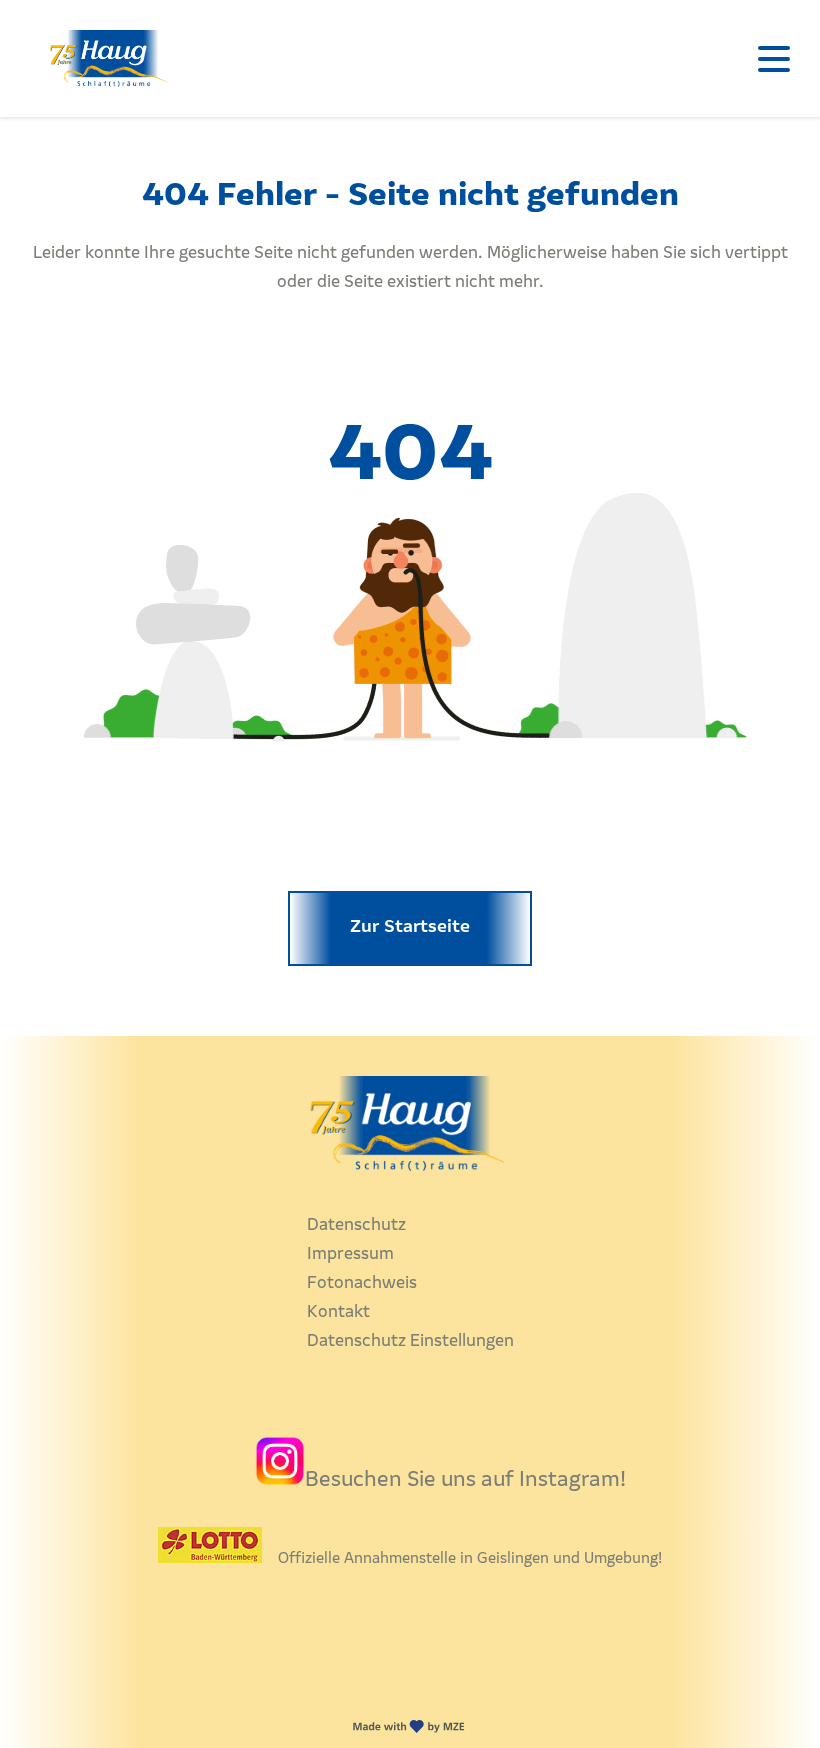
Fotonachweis (362, 1283)
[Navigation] (774, 58)
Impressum (350, 1254)
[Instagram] (280, 1480)
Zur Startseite (410, 928)
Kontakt (338, 1312)
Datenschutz (356, 1225)
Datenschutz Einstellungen (410, 1341)
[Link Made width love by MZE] (410, 1734)
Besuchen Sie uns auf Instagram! (465, 1480)
